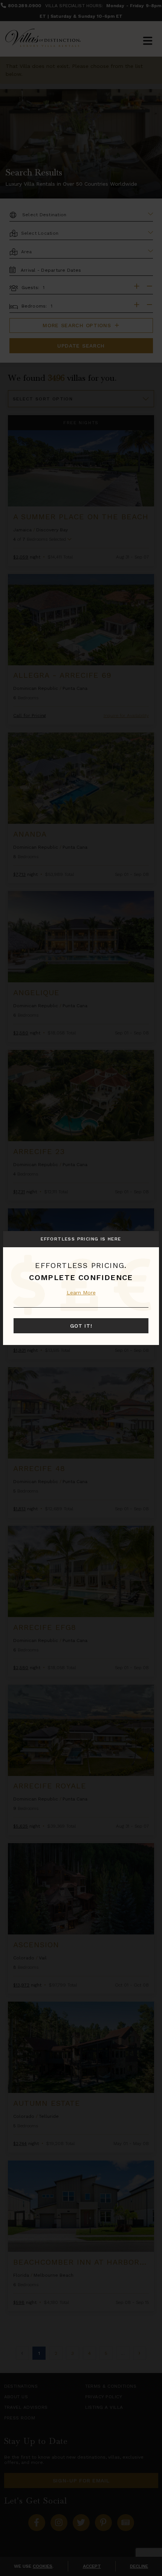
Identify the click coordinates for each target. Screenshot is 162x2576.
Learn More (81, 1293)
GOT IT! (81, 1326)
